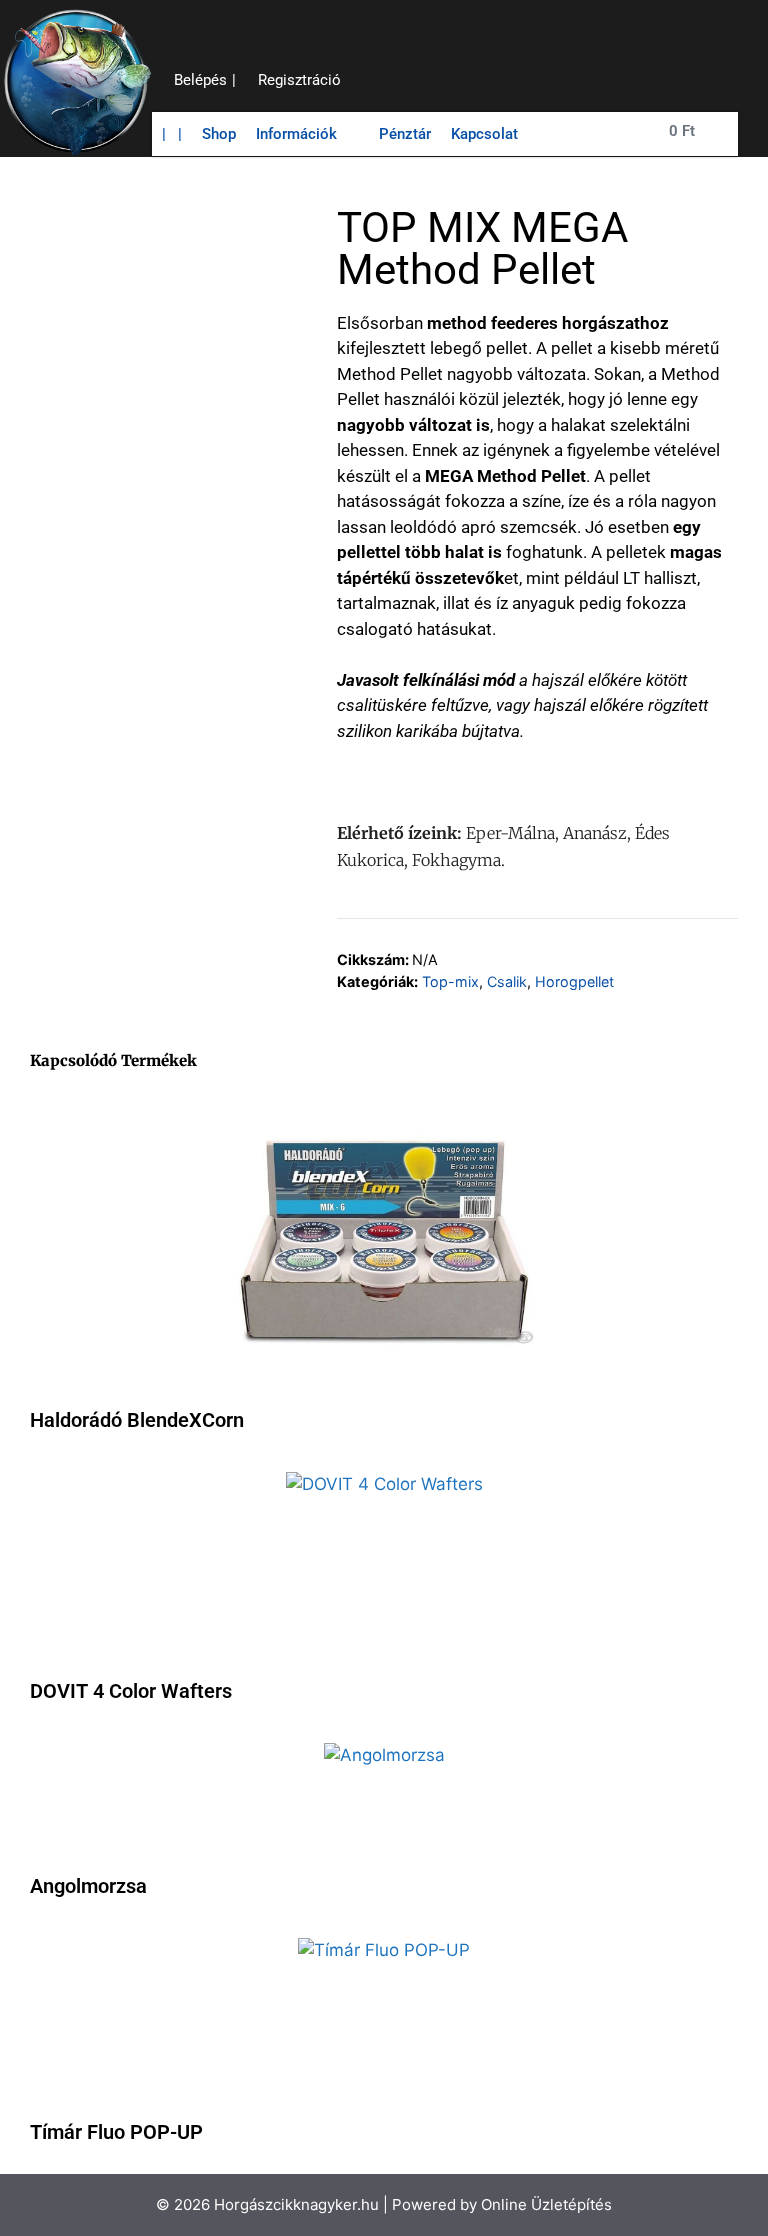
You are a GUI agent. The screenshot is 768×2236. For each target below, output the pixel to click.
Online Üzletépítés (546, 2204)
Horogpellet (574, 981)
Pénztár (405, 134)
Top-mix (450, 981)
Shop (219, 134)
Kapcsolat (484, 134)
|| (172, 134)
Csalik (507, 981)
